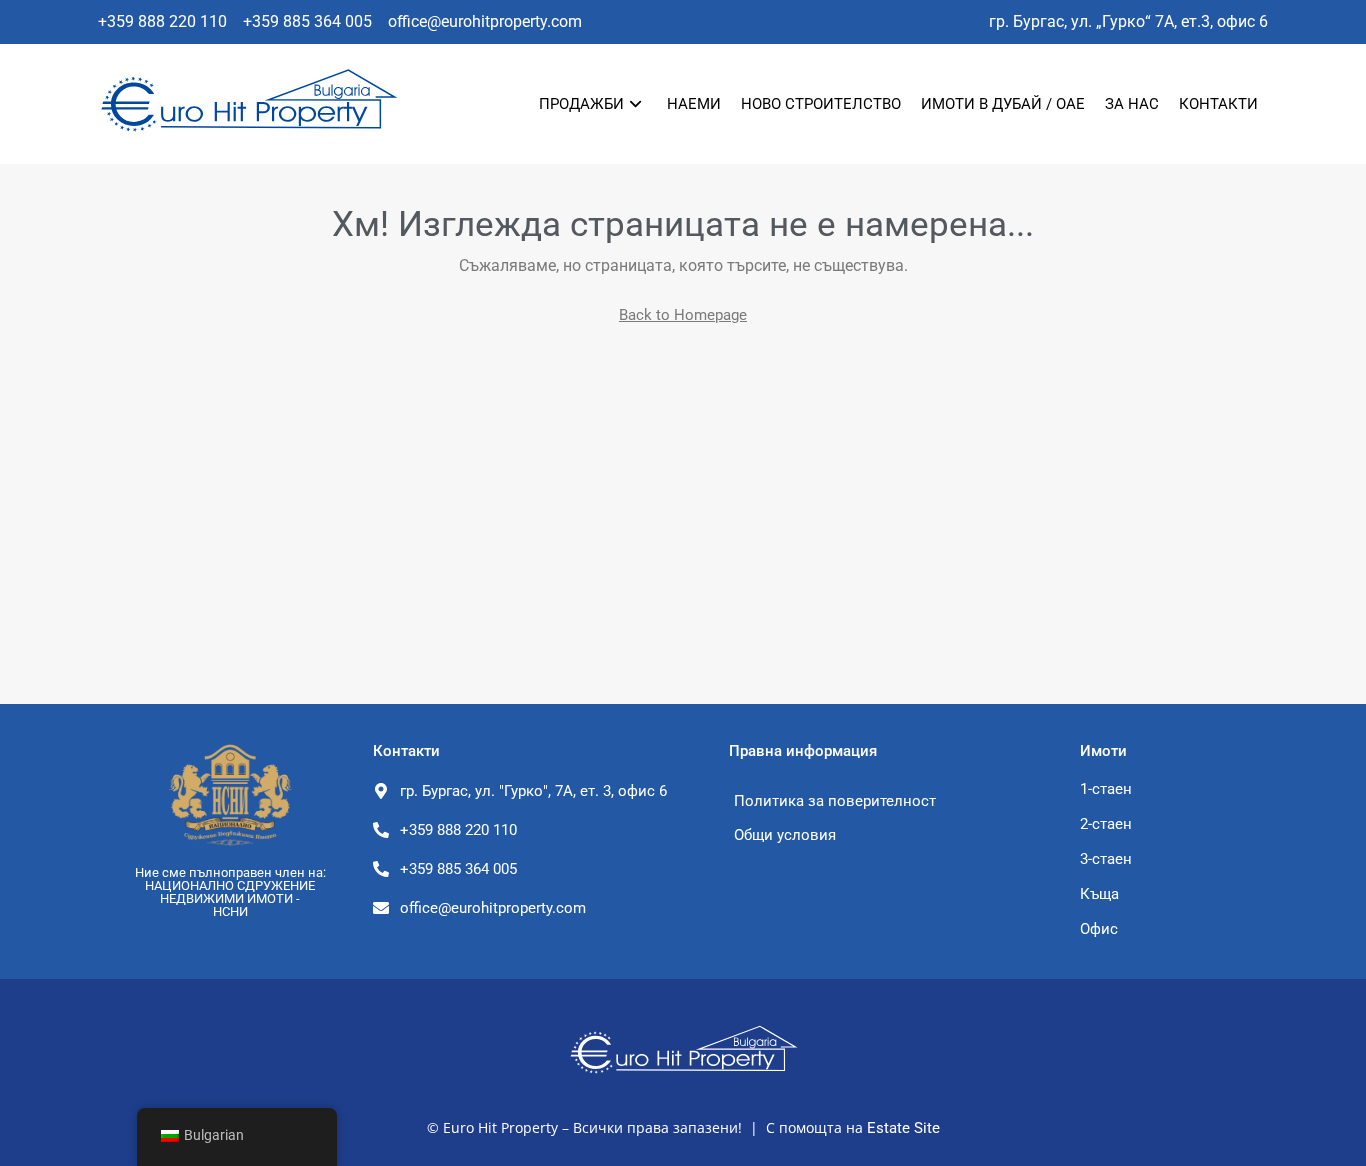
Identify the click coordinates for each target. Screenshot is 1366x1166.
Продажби (581, 104)
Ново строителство (821, 104)
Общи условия (785, 835)
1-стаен (1106, 789)
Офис (1099, 929)
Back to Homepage (683, 315)
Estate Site (903, 1128)
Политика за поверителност (835, 801)
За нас (1132, 104)
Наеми (694, 104)
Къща (1099, 894)
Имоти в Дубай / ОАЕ (1003, 104)
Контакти (1218, 104)
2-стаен (1106, 824)
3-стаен (1106, 859)
